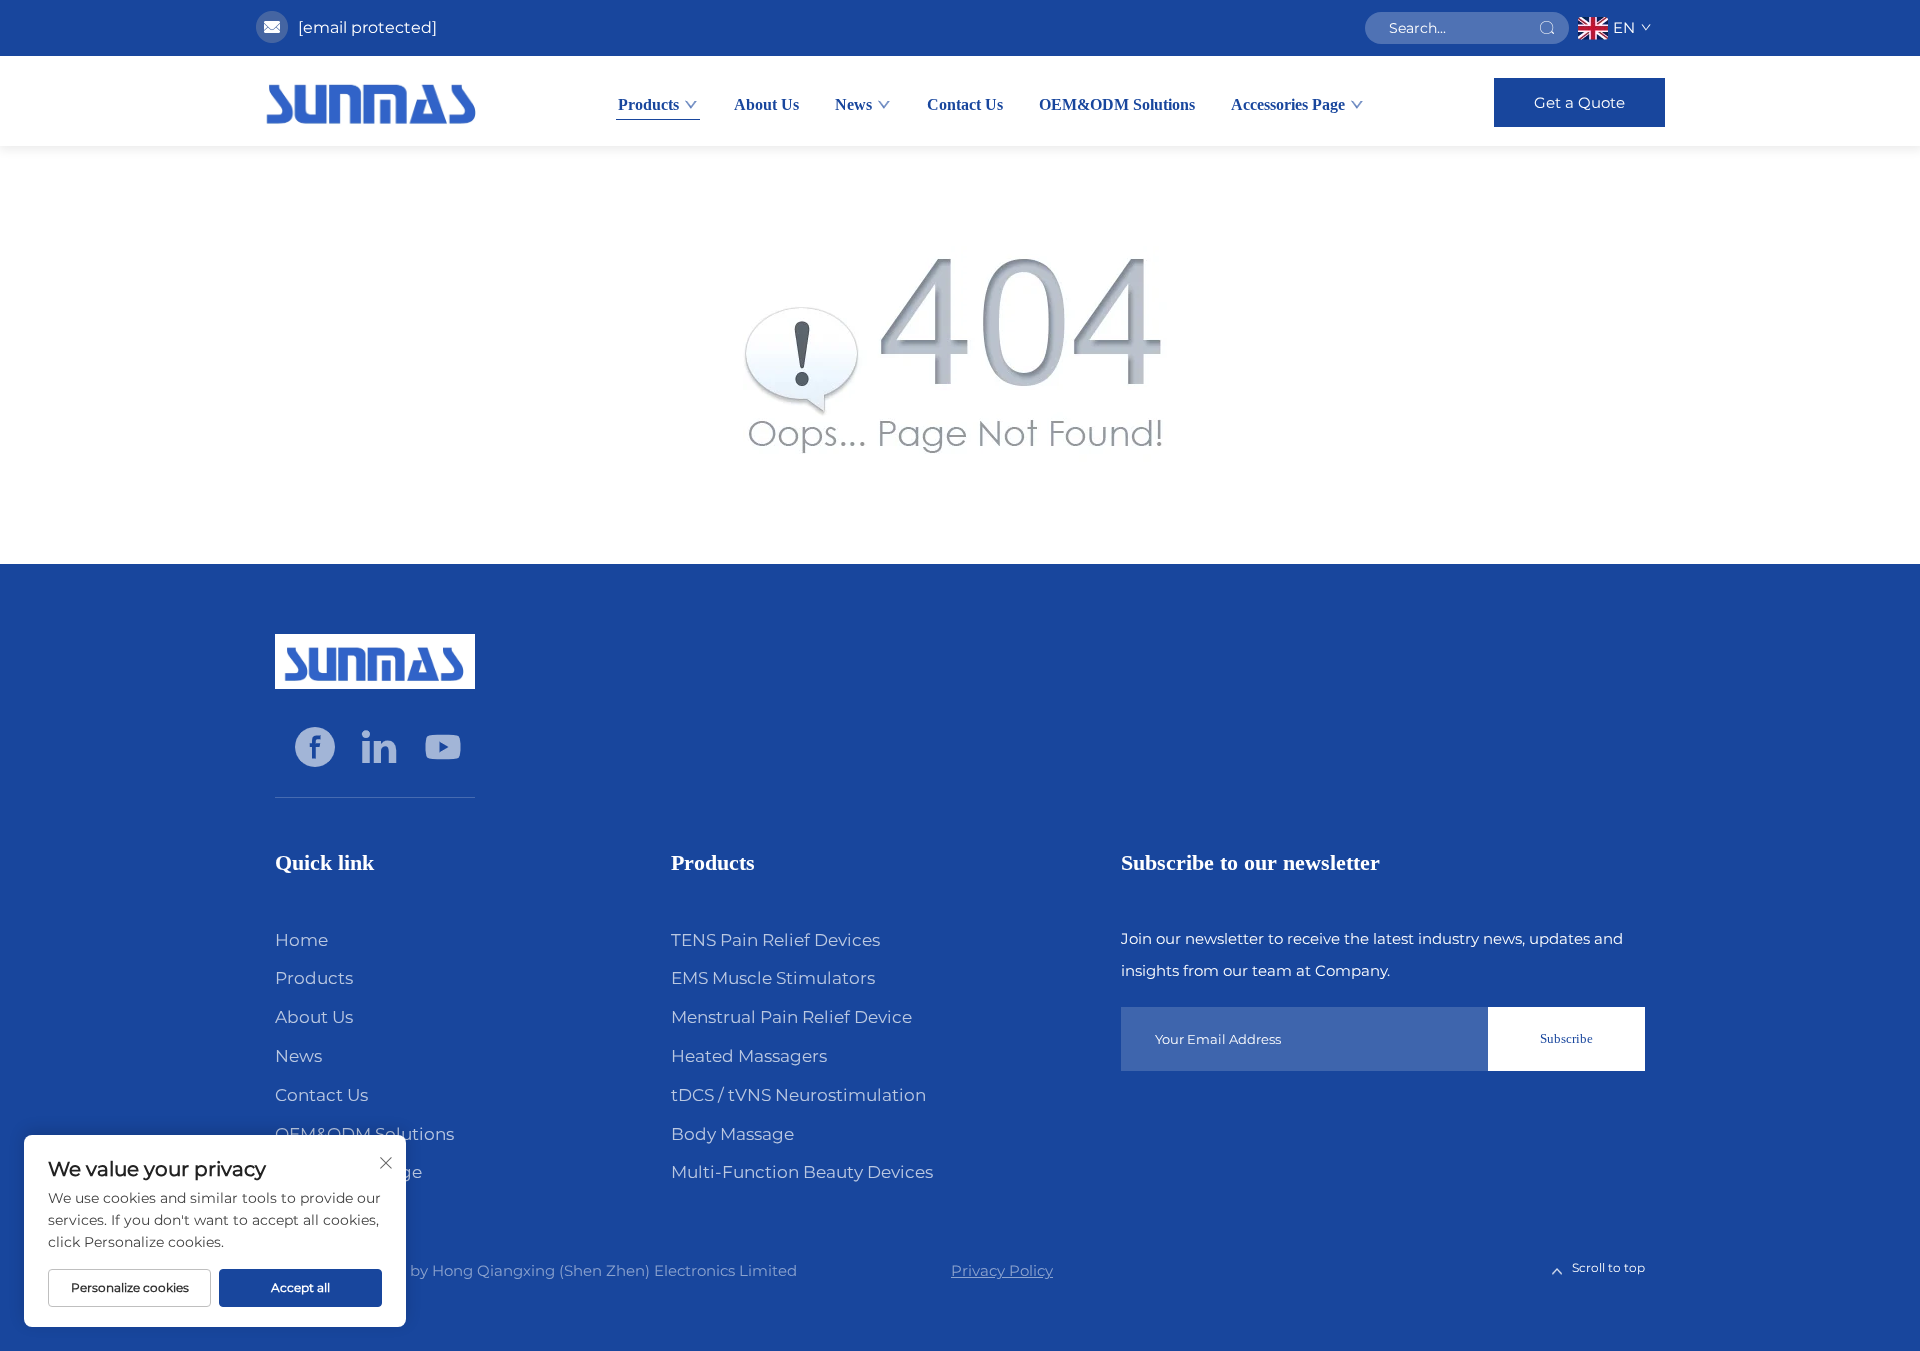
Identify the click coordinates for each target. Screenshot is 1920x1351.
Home (301, 940)
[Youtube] (443, 745)
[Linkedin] (381, 745)
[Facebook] (317, 745)
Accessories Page (1288, 104)
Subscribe (1566, 1038)
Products (648, 104)
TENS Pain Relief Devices (775, 940)
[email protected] (367, 27)
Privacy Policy (1002, 1270)
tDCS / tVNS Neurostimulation (798, 1095)
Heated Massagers (749, 1056)
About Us (766, 104)
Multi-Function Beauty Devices (802, 1172)
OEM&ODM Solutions (1117, 104)
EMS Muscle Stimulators (773, 978)
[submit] (1547, 28)
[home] (372, 101)
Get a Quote (1579, 102)
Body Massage (732, 1134)
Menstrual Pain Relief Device (791, 1017)
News (853, 104)
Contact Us (965, 104)
